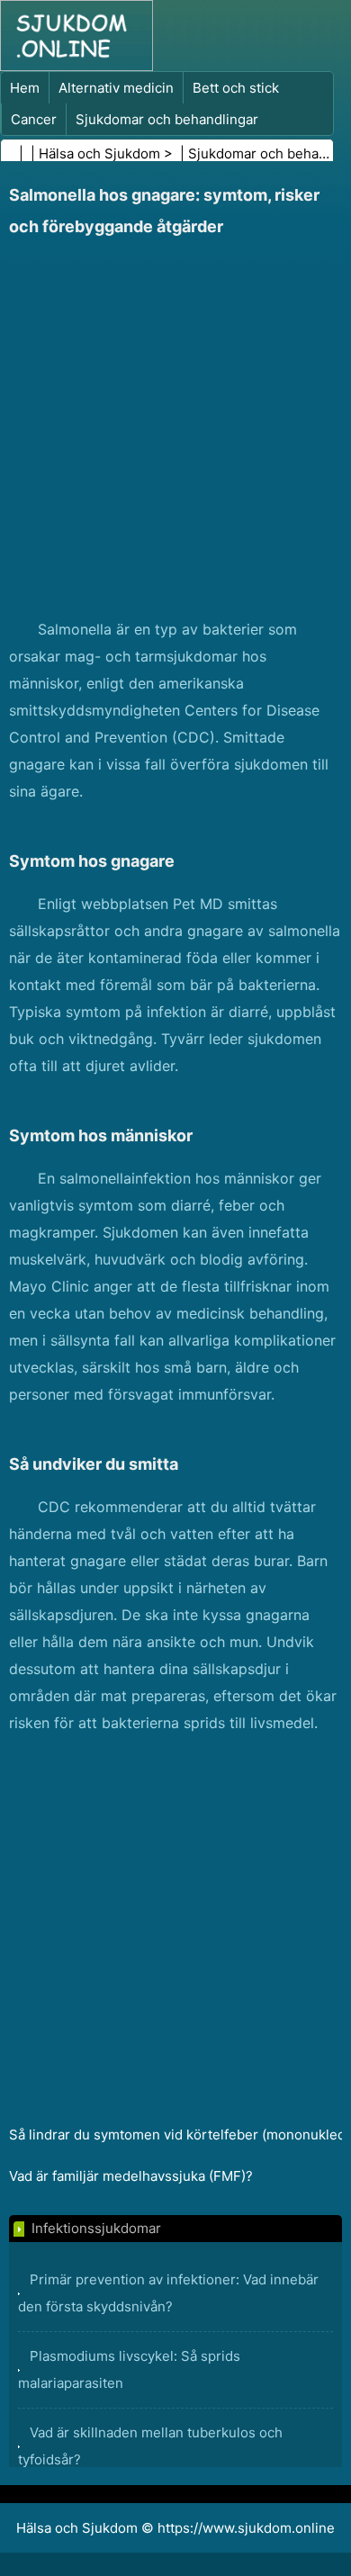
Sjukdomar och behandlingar (167, 119)
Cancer (34, 119)
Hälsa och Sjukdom (99, 153)
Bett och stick (236, 88)
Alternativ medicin (116, 88)
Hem (25, 88)
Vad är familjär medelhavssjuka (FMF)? (131, 2176)
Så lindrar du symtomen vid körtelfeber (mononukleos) (176, 2135)
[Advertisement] (175, 431)
